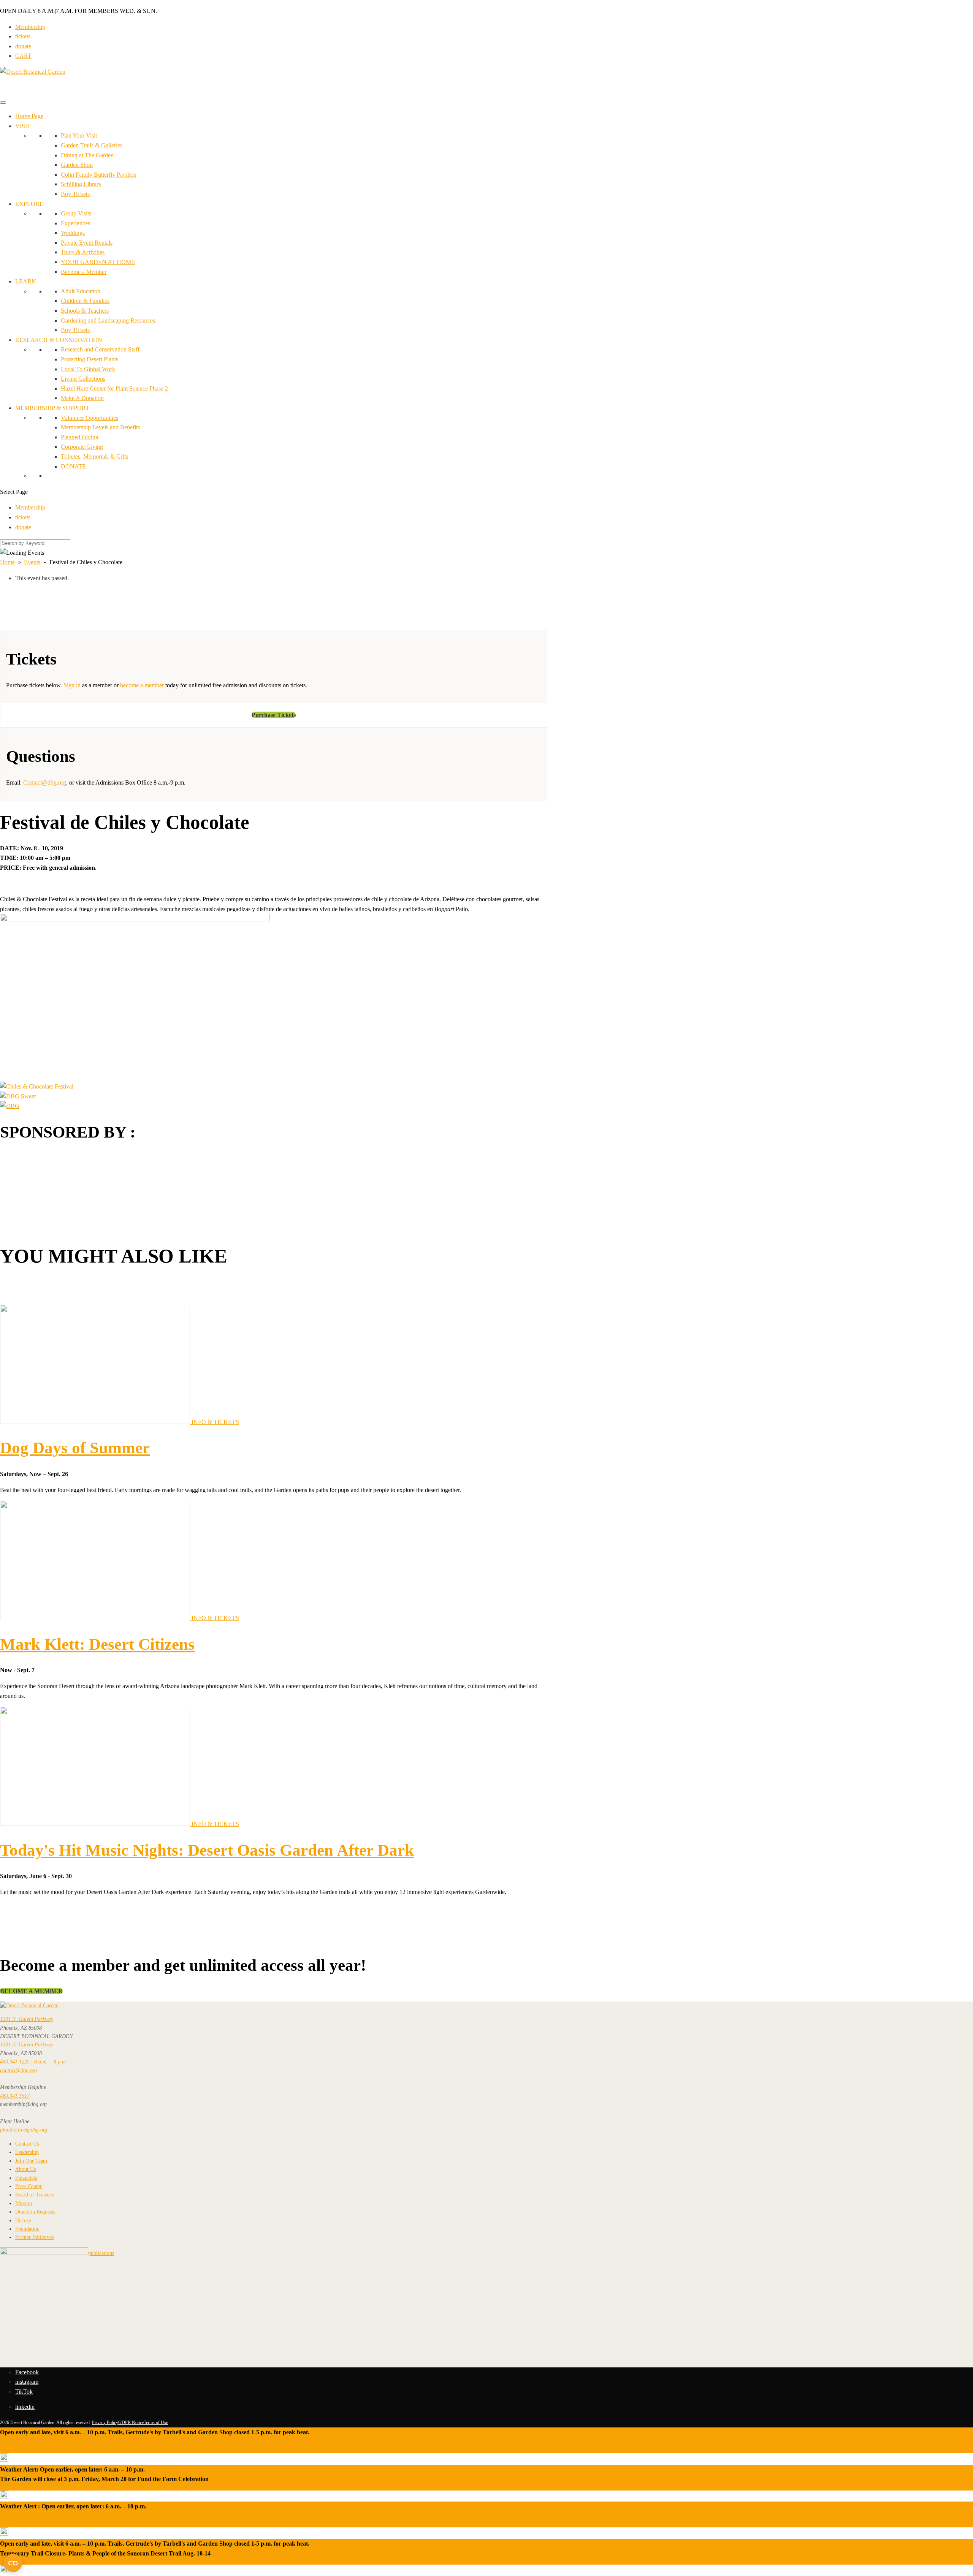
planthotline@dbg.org (24, 2130)
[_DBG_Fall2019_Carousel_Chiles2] (10, 1106)
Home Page (29, 116)
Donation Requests (35, 2212)
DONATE (73, 466)
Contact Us (27, 2144)
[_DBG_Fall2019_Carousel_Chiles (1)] (37, 1086)
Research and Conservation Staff (100, 349)
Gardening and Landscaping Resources (108, 320)
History (23, 2221)
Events (32, 562)
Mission (24, 2203)
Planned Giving (80, 437)
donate (23, 46)
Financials (26, 2178)
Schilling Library (81, 184)
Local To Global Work (88, 369)
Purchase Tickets (274, 715)
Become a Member (84, 272)
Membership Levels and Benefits (100, 427)
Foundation (27, 2229)
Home (7, 562)
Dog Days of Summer (75, 1448)
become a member (142, 685)
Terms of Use (156, 2423)
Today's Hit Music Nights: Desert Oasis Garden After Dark (207, 1850)
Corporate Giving (82, 447)
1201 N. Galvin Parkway (27, 2019)
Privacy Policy (105, 2423)
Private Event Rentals (87, 243)
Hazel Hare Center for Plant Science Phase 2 (114, 388)
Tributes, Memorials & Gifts (94, 456)
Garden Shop (77, 165)
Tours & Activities (83, 252)
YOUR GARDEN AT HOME (98, 262)
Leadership (27, 2152)
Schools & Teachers (85, 311)
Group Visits (76, 213)
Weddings (73, 233)
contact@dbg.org (18, 2070)
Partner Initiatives (34, 2237)
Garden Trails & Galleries (92, 145)
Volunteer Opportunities (90, 418)
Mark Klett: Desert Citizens (97, 1644)
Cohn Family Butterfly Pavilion (99, 175)
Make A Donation (82, 398)
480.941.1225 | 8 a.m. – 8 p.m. (34, 2062)
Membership (30, 27)
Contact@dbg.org (45, 782)
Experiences (75, 223)
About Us (25, 2169)
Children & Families (85, 301)
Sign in (72, 685)
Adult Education (81, 291)
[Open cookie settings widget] (13, 2563)
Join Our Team (31, 2161)
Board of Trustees (34, 2195)
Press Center (29, 2186)
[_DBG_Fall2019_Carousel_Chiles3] (18, 1096)
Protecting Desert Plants (90, 359)
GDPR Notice (131, 2423)
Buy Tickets (75, 194)
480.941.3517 (15, 2096)
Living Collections (83, 379)
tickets (23, 36)
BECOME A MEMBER (31, 1991)
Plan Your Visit (79, 135)
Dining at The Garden (87, 155)
